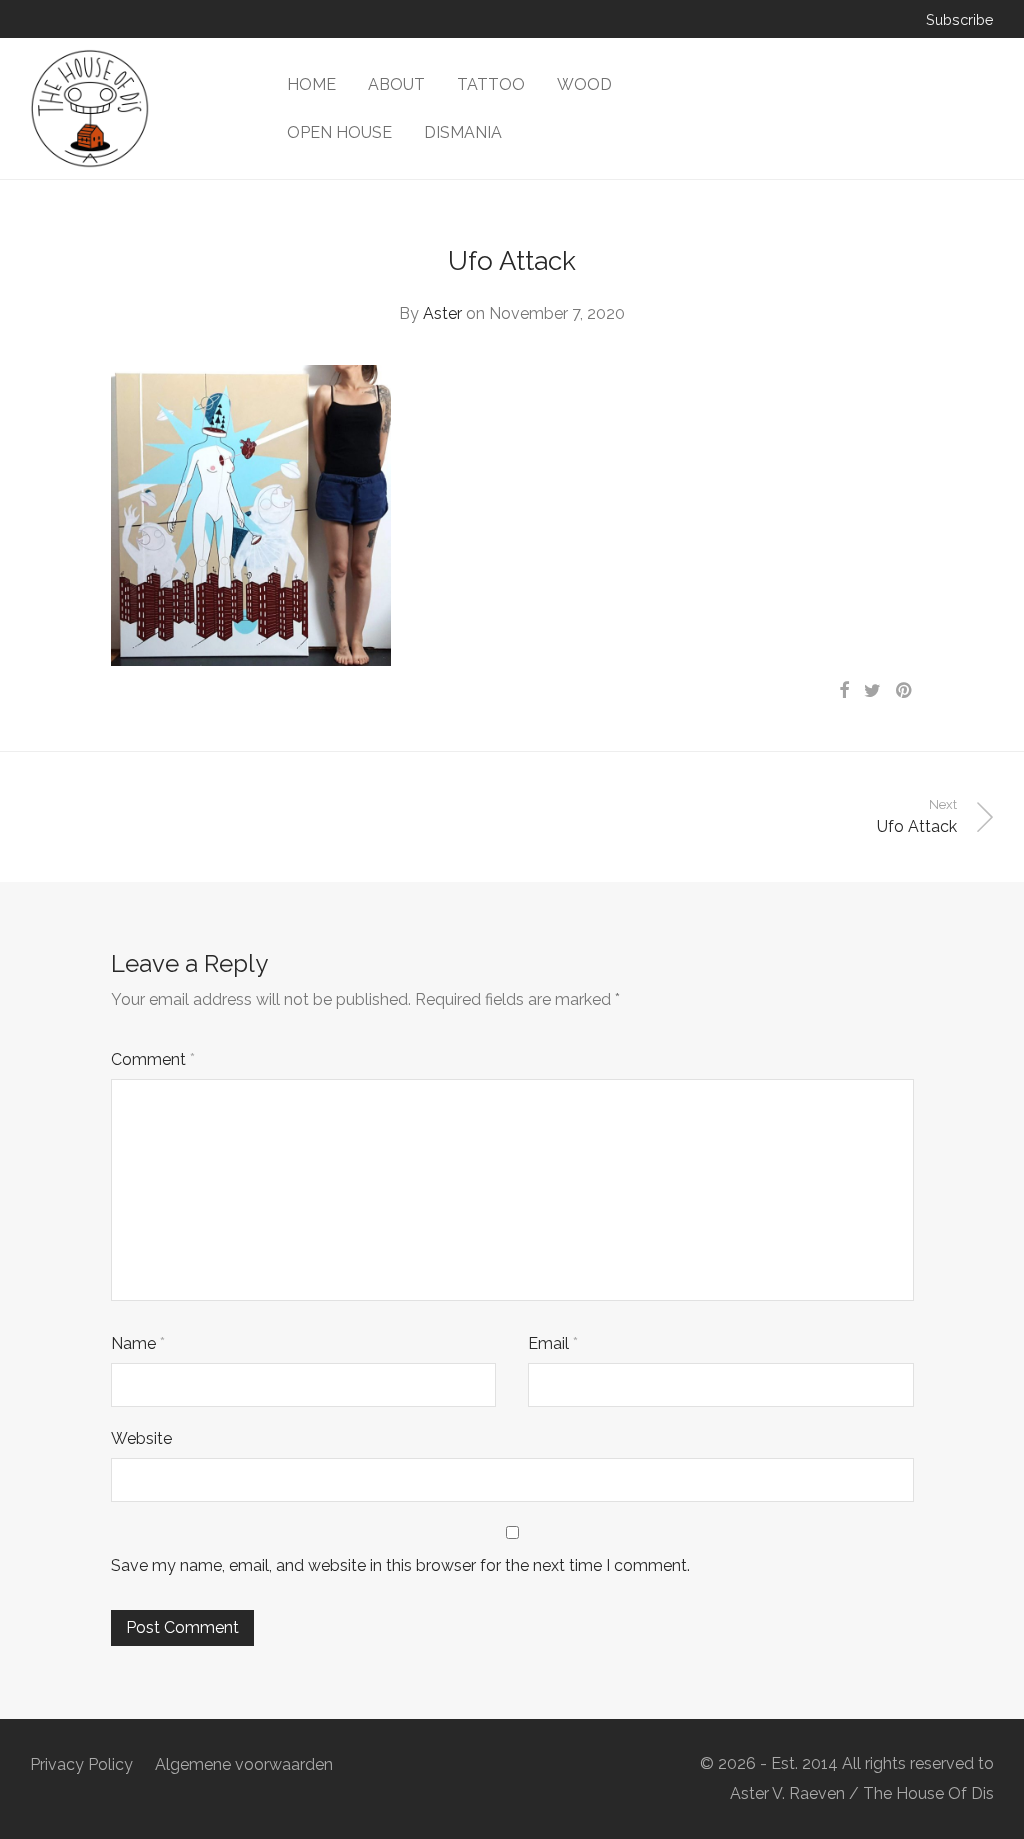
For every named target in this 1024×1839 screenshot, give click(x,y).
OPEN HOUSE (339, 132)
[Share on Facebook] (844, 691)
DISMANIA (463, 132)
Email (553, 1343)
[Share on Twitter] (872, 691)
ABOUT (396, 84)
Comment (153, 1059)
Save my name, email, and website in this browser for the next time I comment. (400, 1565)
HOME (311, 84)
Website (141, 1438)
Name (138, 1343)
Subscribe (960, 20)
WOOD (584, 84)
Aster (442, 313)
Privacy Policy (81, 1764)
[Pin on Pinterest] (905, 691)
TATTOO (491, 84)
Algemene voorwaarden (244, 1764)
